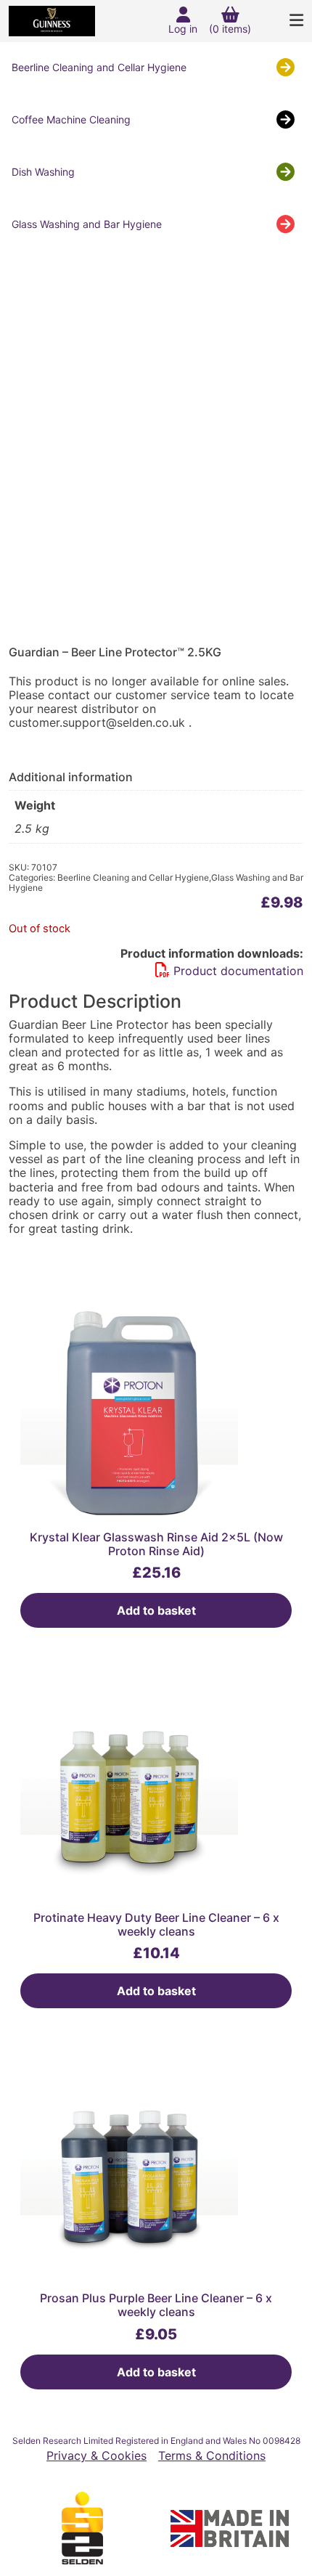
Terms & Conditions (212, 2456)
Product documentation (238, 971)
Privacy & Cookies (97, 2456)
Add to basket (156, 1610)
